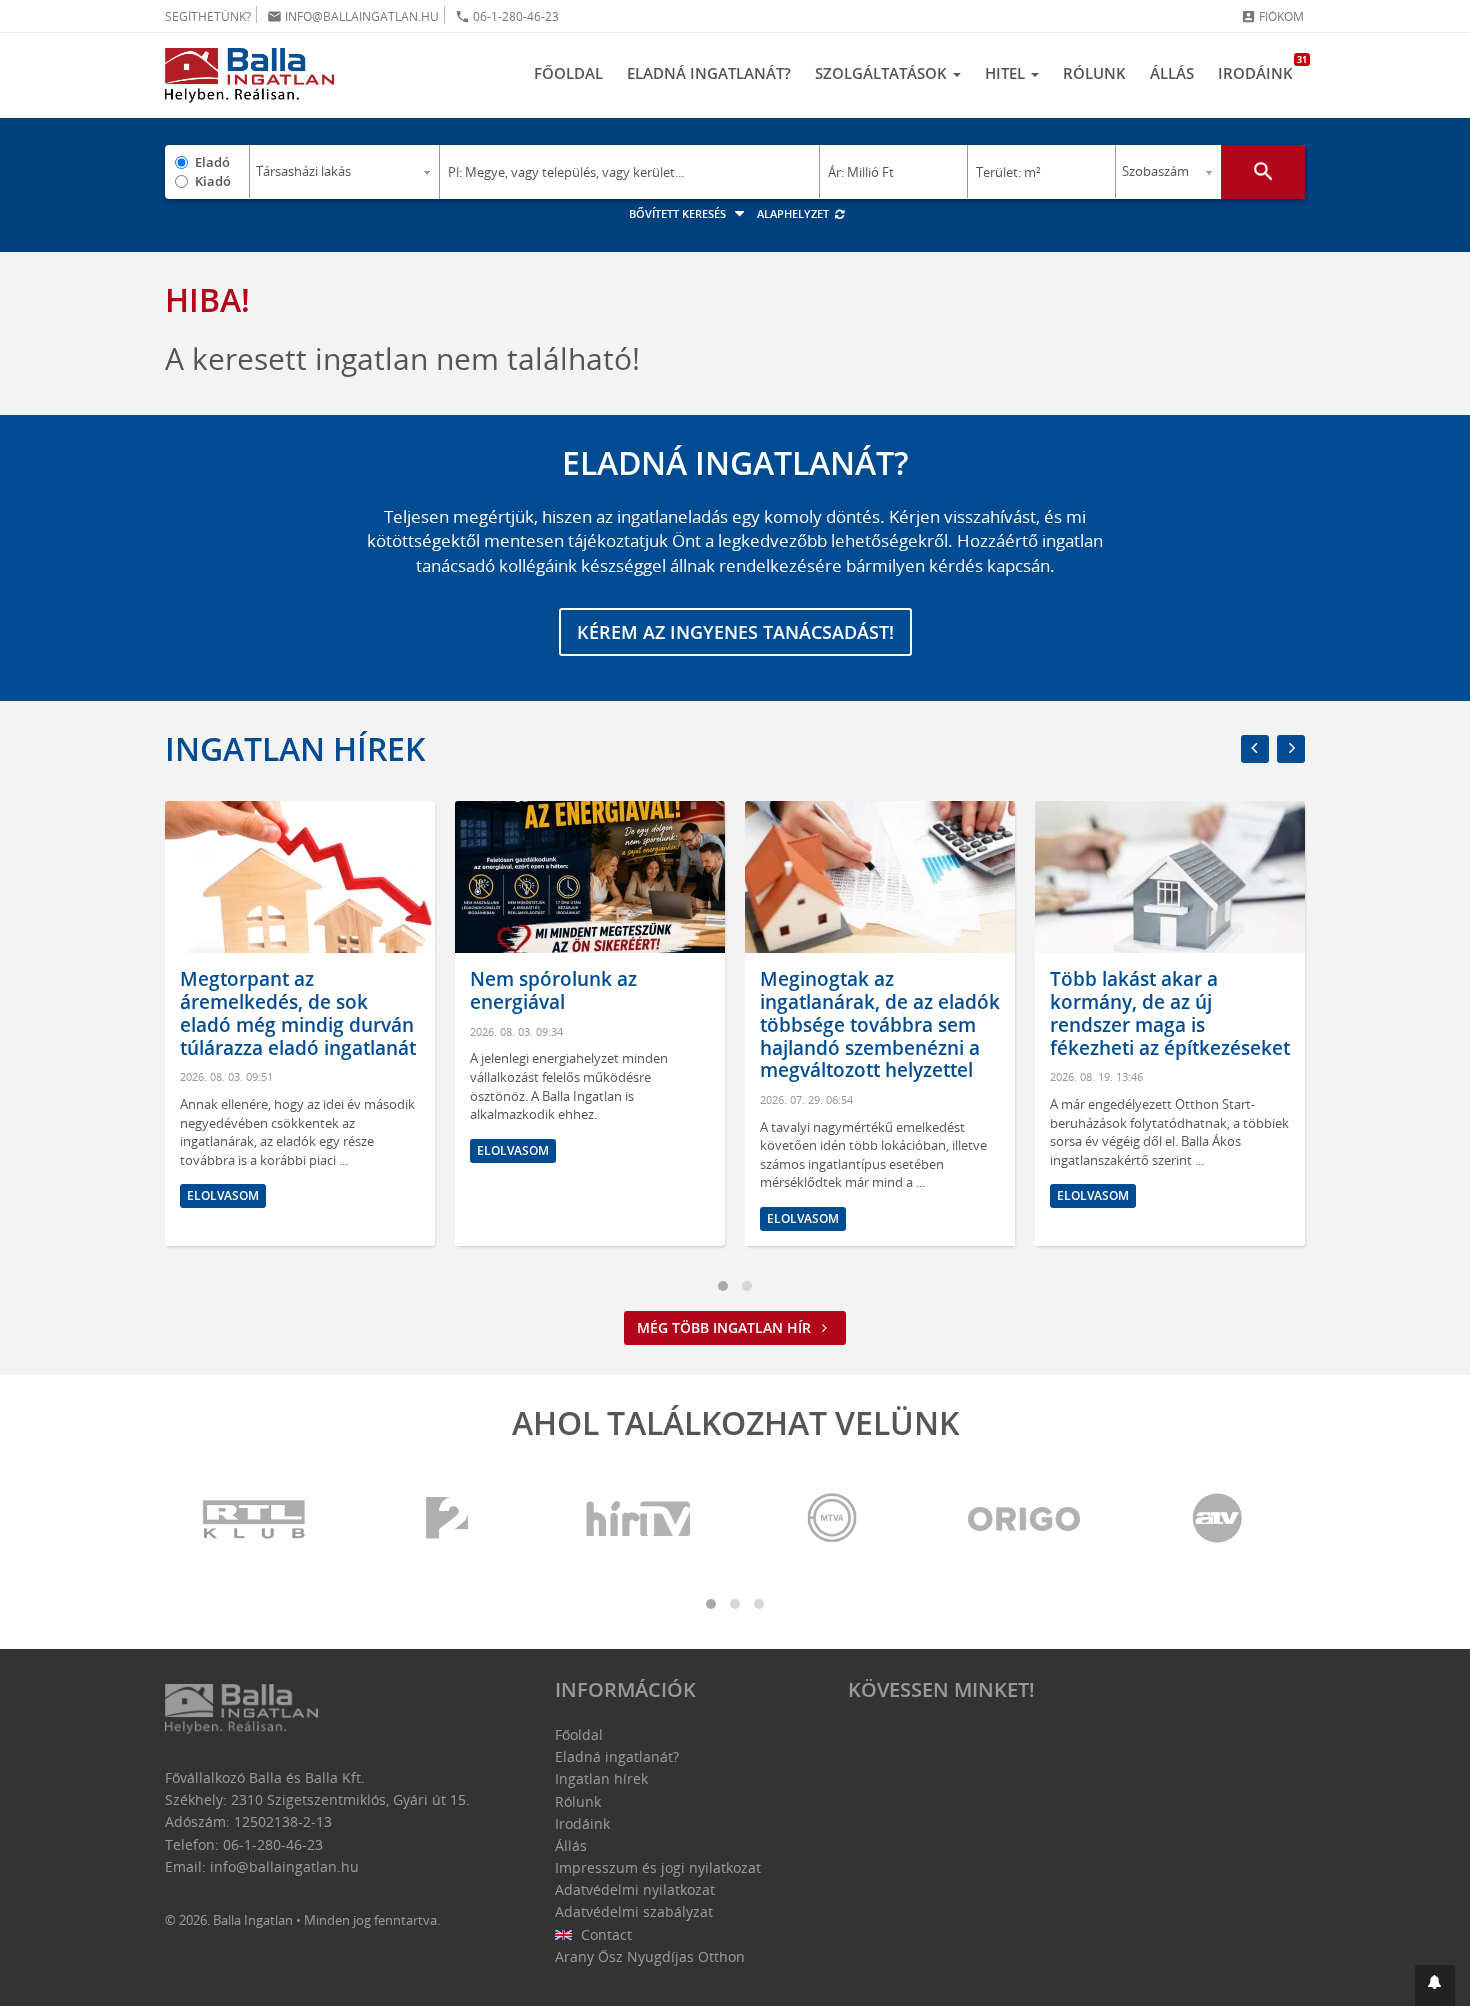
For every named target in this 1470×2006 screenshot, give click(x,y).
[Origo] (1025, 1519)
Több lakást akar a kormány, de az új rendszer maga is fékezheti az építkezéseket (1170, 1013)
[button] (1435, 1985)
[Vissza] (1255, 749)
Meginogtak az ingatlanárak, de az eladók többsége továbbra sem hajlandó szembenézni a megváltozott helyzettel (880, 1024)
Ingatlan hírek (295, 748)
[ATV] (1217, 1519)
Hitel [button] (1007, 73)
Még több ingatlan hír (726, 1327)
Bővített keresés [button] (679, 213)
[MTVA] (832, 1519)
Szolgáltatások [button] (883, 73)
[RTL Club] (255, 1519)
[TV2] (447, 1519)
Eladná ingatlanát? (709, 73)
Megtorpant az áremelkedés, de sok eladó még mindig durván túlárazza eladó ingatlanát (298, 1013)
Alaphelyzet (794, 213)
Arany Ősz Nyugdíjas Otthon (650, 1956)
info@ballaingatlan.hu (353, 16)
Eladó (212, 162)
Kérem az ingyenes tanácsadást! (735, 632)
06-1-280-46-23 (507, 16)
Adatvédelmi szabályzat (634, 1911)
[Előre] (1291, 749)
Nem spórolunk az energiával (553, 990)
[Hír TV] (640, 1519)
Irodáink (1261, 68)
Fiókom (1272, 16)
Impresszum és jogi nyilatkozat (658, 1867)
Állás (1172, 73)
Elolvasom (223, 1195)
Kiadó (213, 181)
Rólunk (1094, 73)
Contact (604, 1934)
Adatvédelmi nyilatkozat (635, 1889)
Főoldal (568, 73)
